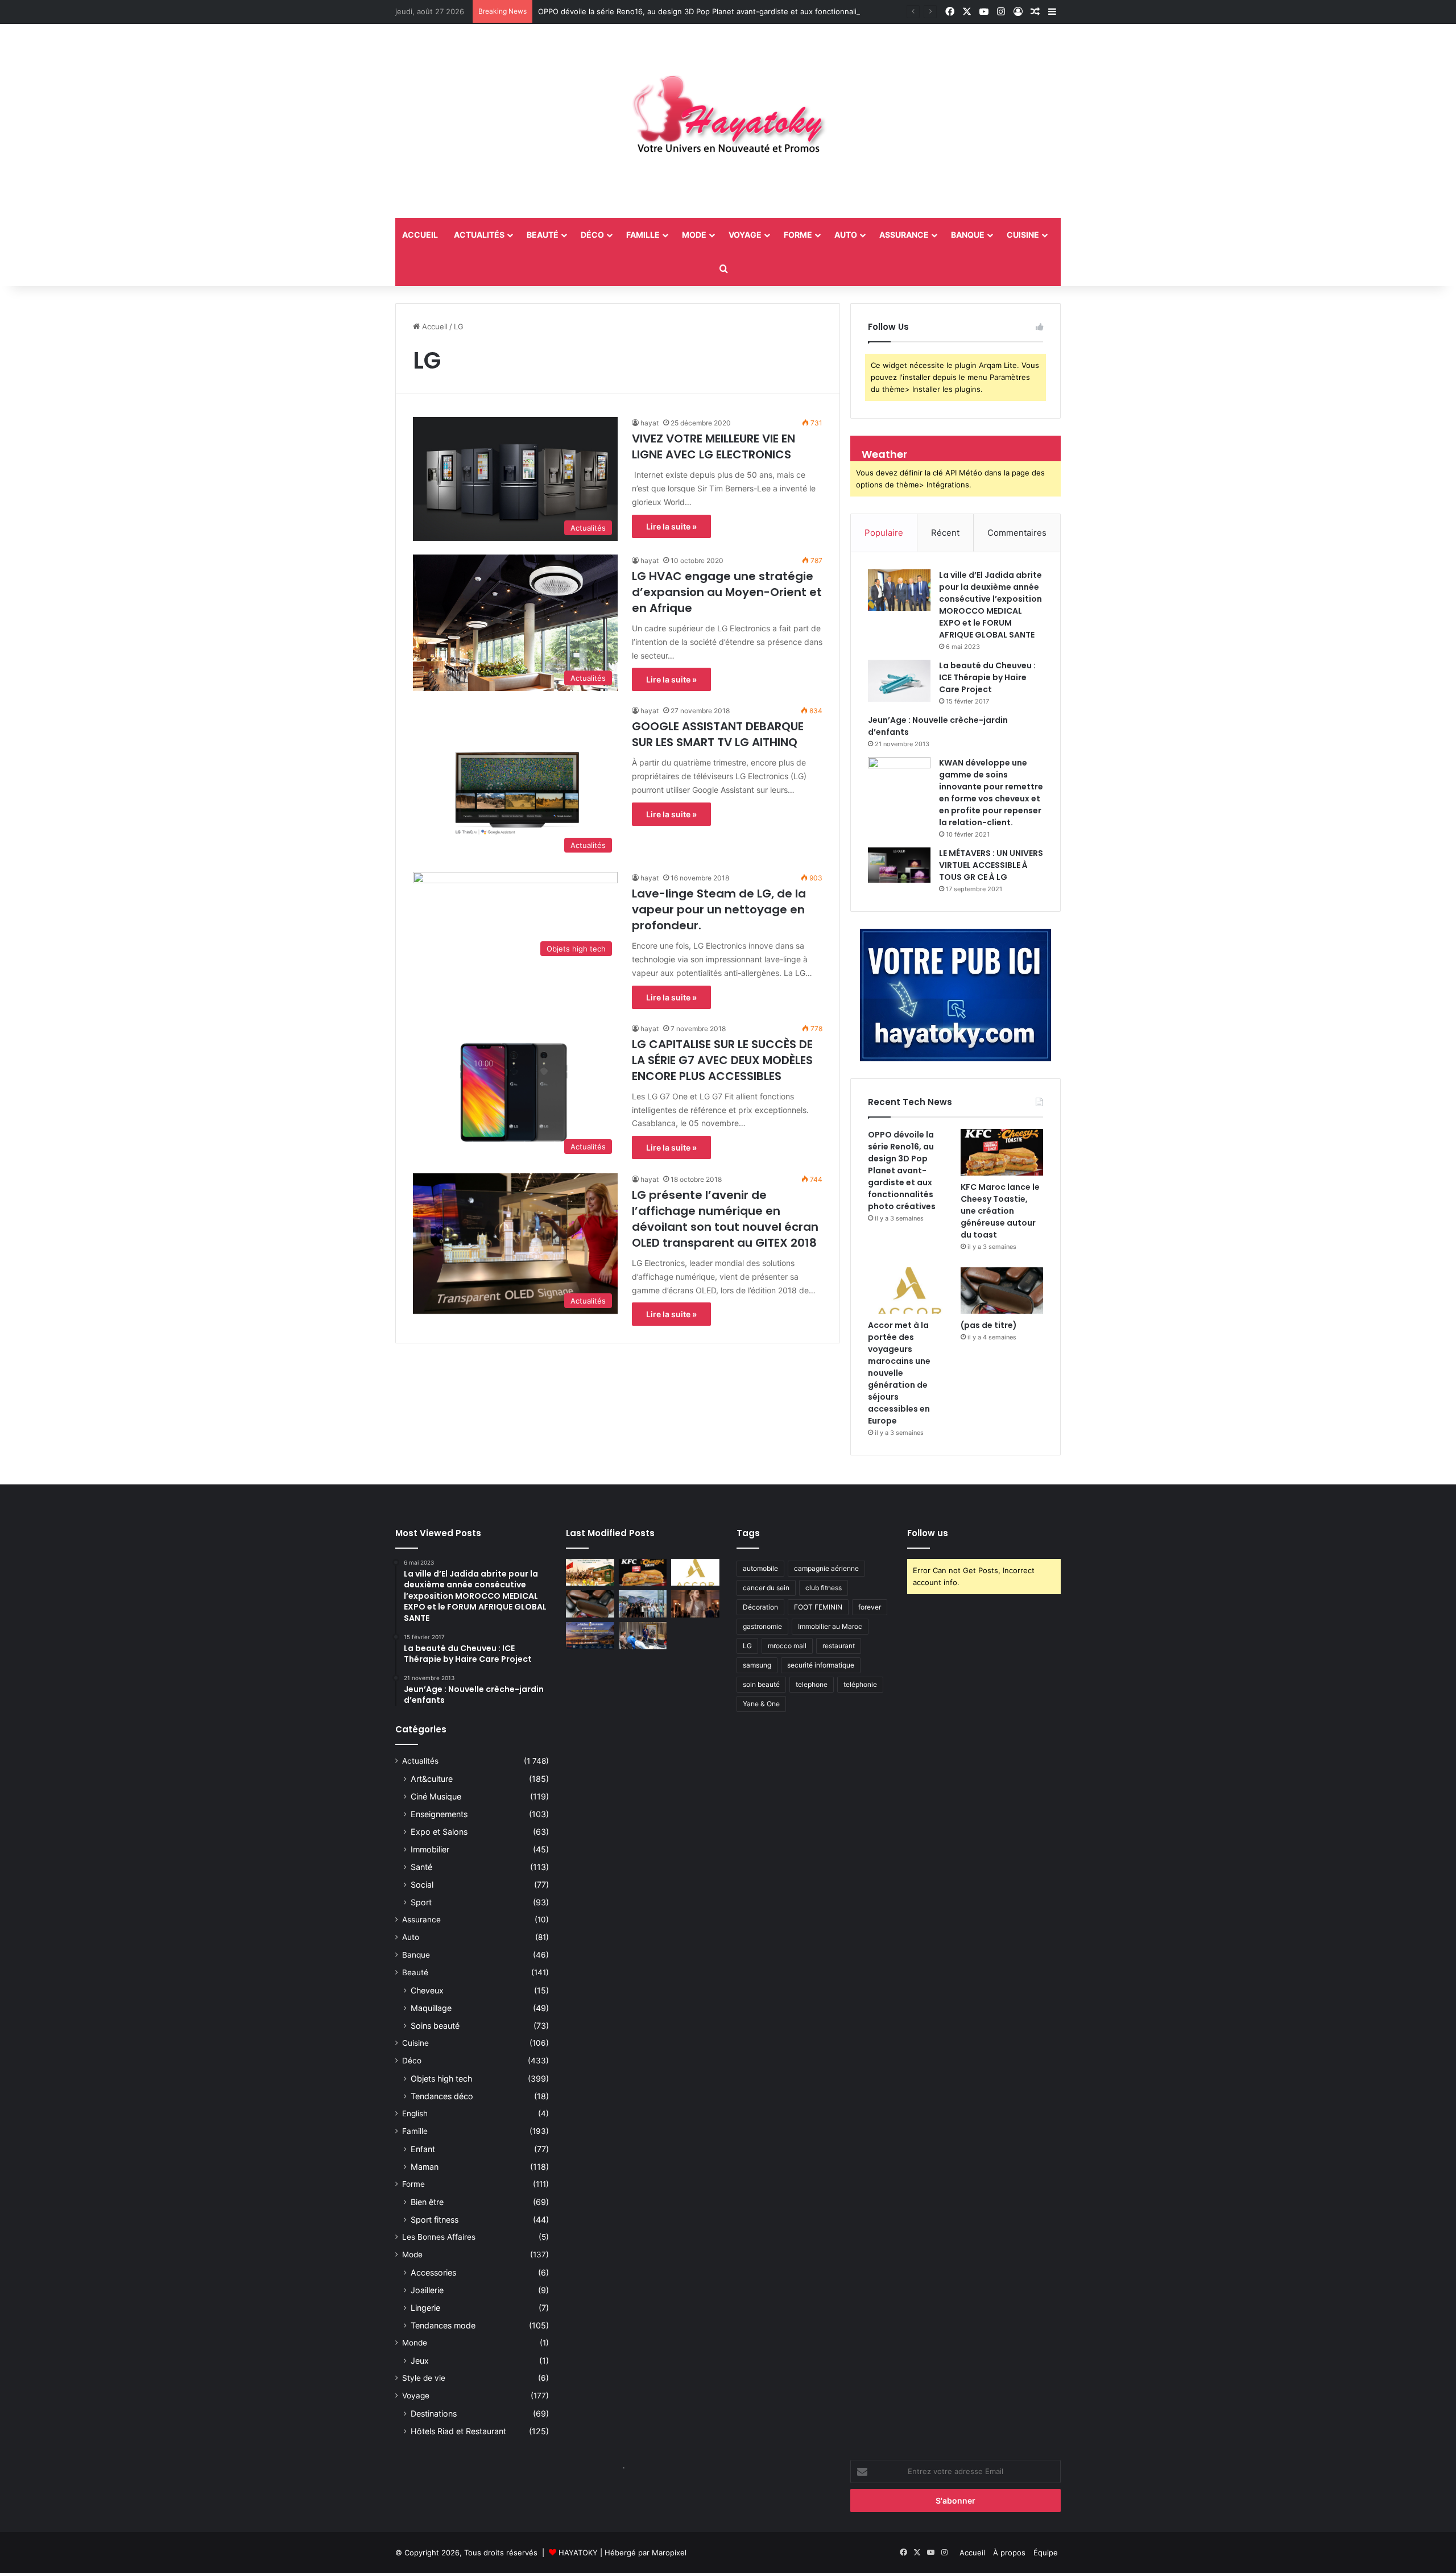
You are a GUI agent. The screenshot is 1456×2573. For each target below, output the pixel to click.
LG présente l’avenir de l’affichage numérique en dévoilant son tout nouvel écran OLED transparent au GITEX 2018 (725, 1219)
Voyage (745, 235)
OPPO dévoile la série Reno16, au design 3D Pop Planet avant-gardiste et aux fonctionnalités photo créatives (732, 11)
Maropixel (669, 2553)
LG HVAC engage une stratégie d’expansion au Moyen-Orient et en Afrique (727, 592)
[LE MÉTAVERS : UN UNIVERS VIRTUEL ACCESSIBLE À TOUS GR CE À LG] (899, 865)
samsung (757, 1665)
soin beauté (761, 1684)
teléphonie (860, 1684)
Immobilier (430, 1849)
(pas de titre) (989, 1325)
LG (747, 1646)
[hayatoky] (728, 121)
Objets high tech (441, 2078)
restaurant (839, 1646)
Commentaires (1017, 533)
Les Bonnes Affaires (439, 2237)
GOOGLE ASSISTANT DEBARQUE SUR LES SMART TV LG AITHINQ (718, 734)
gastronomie (762, 1626)
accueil (420, 235)
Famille (643, 235)
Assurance (904, 235)
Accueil (434, 326)
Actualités (479, 235)
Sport (421, 1902)
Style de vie (424, 2378)
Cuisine (1023, 235)
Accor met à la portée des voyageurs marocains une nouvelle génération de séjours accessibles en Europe (899, 1373)
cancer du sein (766, 1588)
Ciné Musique (436, 1796)
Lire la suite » (671, 526)
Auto (846, 235)
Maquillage (431, 2008)
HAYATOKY (578, 2553)
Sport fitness (435, 2220)
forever (870, 1607)
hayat (650, 423)
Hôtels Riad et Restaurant (458, 2431)
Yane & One (761, 1704)
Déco (592, 235)
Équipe (1046, 2553)
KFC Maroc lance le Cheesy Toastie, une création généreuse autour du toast (1000, 1211)
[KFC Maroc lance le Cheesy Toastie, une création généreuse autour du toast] (1002, 1152)
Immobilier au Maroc (830, 1626)
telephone (812, 1684)
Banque (968, 235)
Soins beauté (435, 2026)
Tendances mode (443, 2325)
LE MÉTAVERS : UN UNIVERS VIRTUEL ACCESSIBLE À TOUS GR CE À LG (991, 865)
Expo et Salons (439, 1832)
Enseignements (439, 1814)
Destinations (434, 2413)
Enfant (423, 2149)
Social (422, 1885)
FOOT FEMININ (818, 1607)
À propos (1009, 2553)
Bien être (427, 2202)
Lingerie (425, 2308)
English (415, 2113)
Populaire (884, 533)
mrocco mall (787, 1646)
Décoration (760, 1607)
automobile (760, 1568)
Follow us (928, 1533)
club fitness (824, 1588)
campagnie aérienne (826, 1568)
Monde (415, 2343)
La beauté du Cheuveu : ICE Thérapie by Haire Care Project (987, 677)
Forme (798, 235)
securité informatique (821, 1665)
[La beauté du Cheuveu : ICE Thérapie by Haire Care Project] (899, 681)
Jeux (420, 2361)
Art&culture (432, 1779)
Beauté (543, 235)
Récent (945, 533)
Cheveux (427, 1990)
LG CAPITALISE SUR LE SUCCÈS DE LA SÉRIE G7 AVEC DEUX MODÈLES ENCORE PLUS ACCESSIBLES (722, 1060)
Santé (421, 1867)
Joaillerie (427, 2290)
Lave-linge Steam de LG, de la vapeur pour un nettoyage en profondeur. (719, 909)
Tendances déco (442, 2096)
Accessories (433, 2272)
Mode (694, 235)
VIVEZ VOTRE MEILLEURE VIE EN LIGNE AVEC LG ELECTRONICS (713, 446)
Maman (425, 2167)
